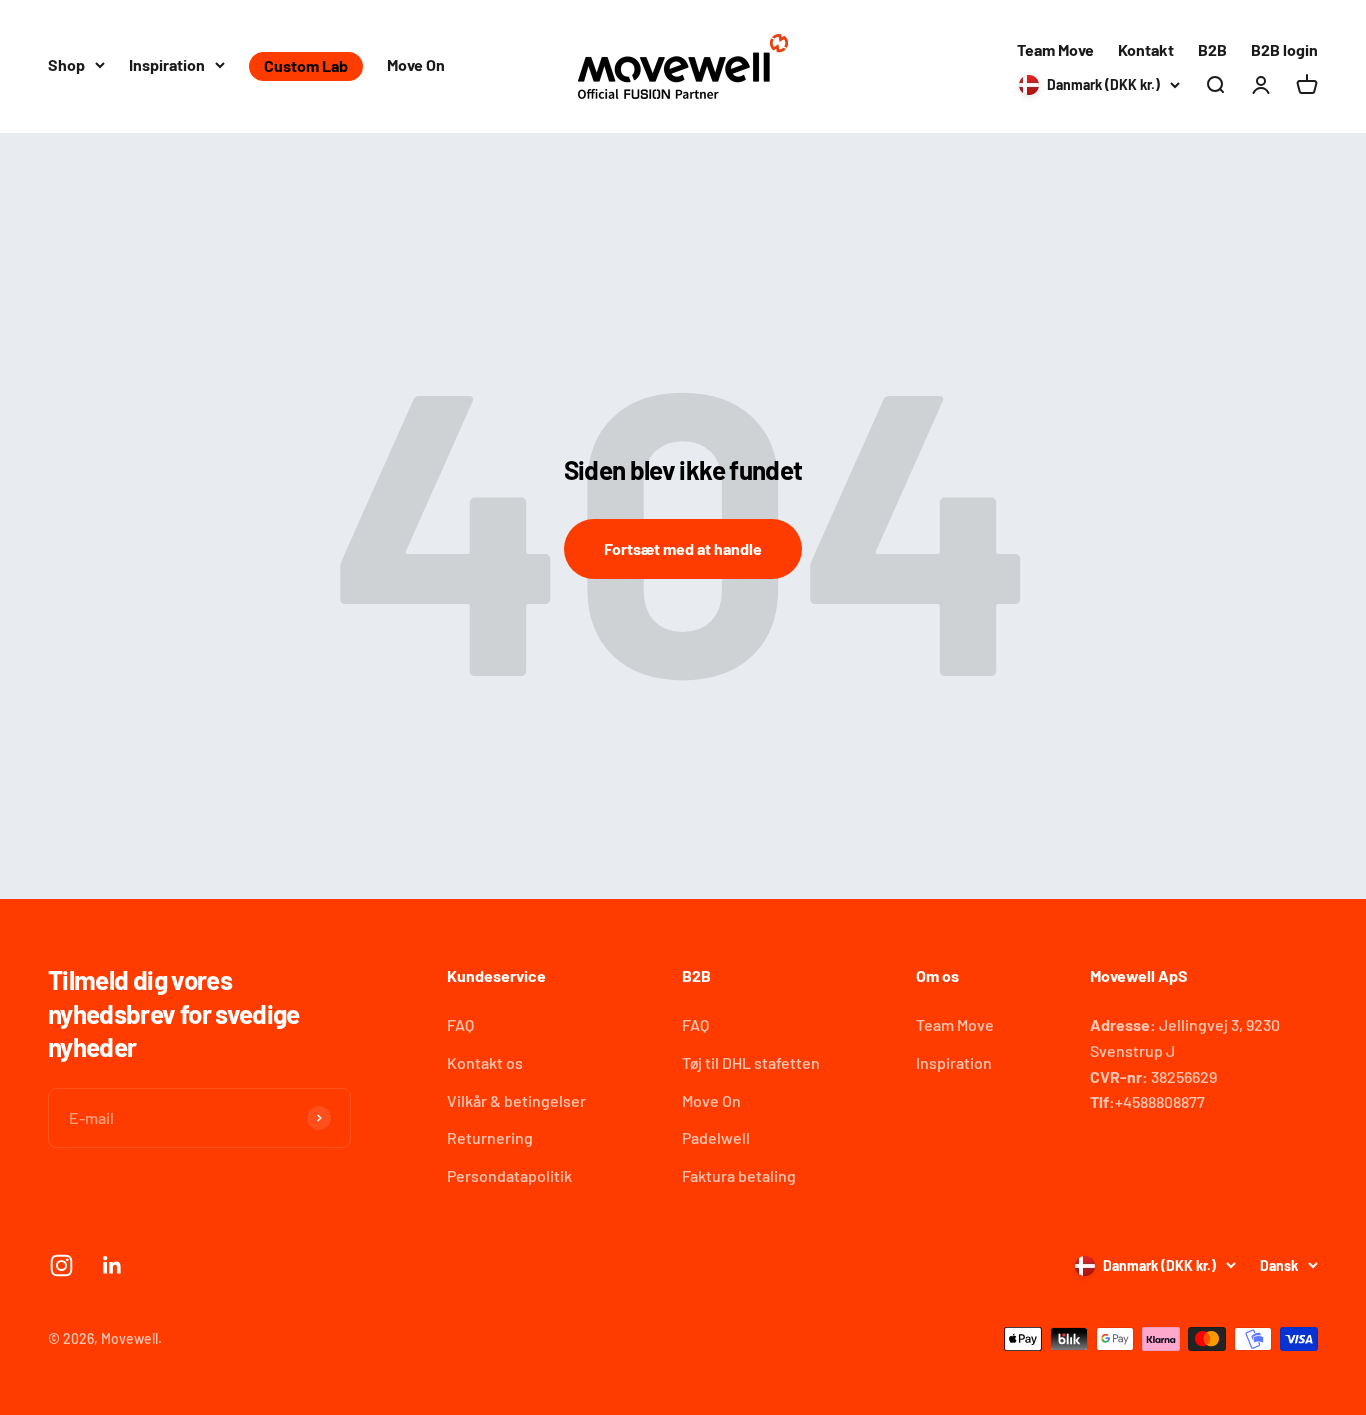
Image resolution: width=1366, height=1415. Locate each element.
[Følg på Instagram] (61, 1265)
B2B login (1284, 49)
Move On (416, 64)
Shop (66, 64)
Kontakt (1146, 49)
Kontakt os (485, 1062)
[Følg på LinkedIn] (112, 1265)
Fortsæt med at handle (683, 548)
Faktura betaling (739, 1175)
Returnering (490, 1137)
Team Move (1055, 49)
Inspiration (167, 64)
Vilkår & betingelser (516, 1100)
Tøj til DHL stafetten (751, 1062)
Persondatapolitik (509, 1175)
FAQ (460, 1024)
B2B (1212, 49)
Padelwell (716, 1137)
